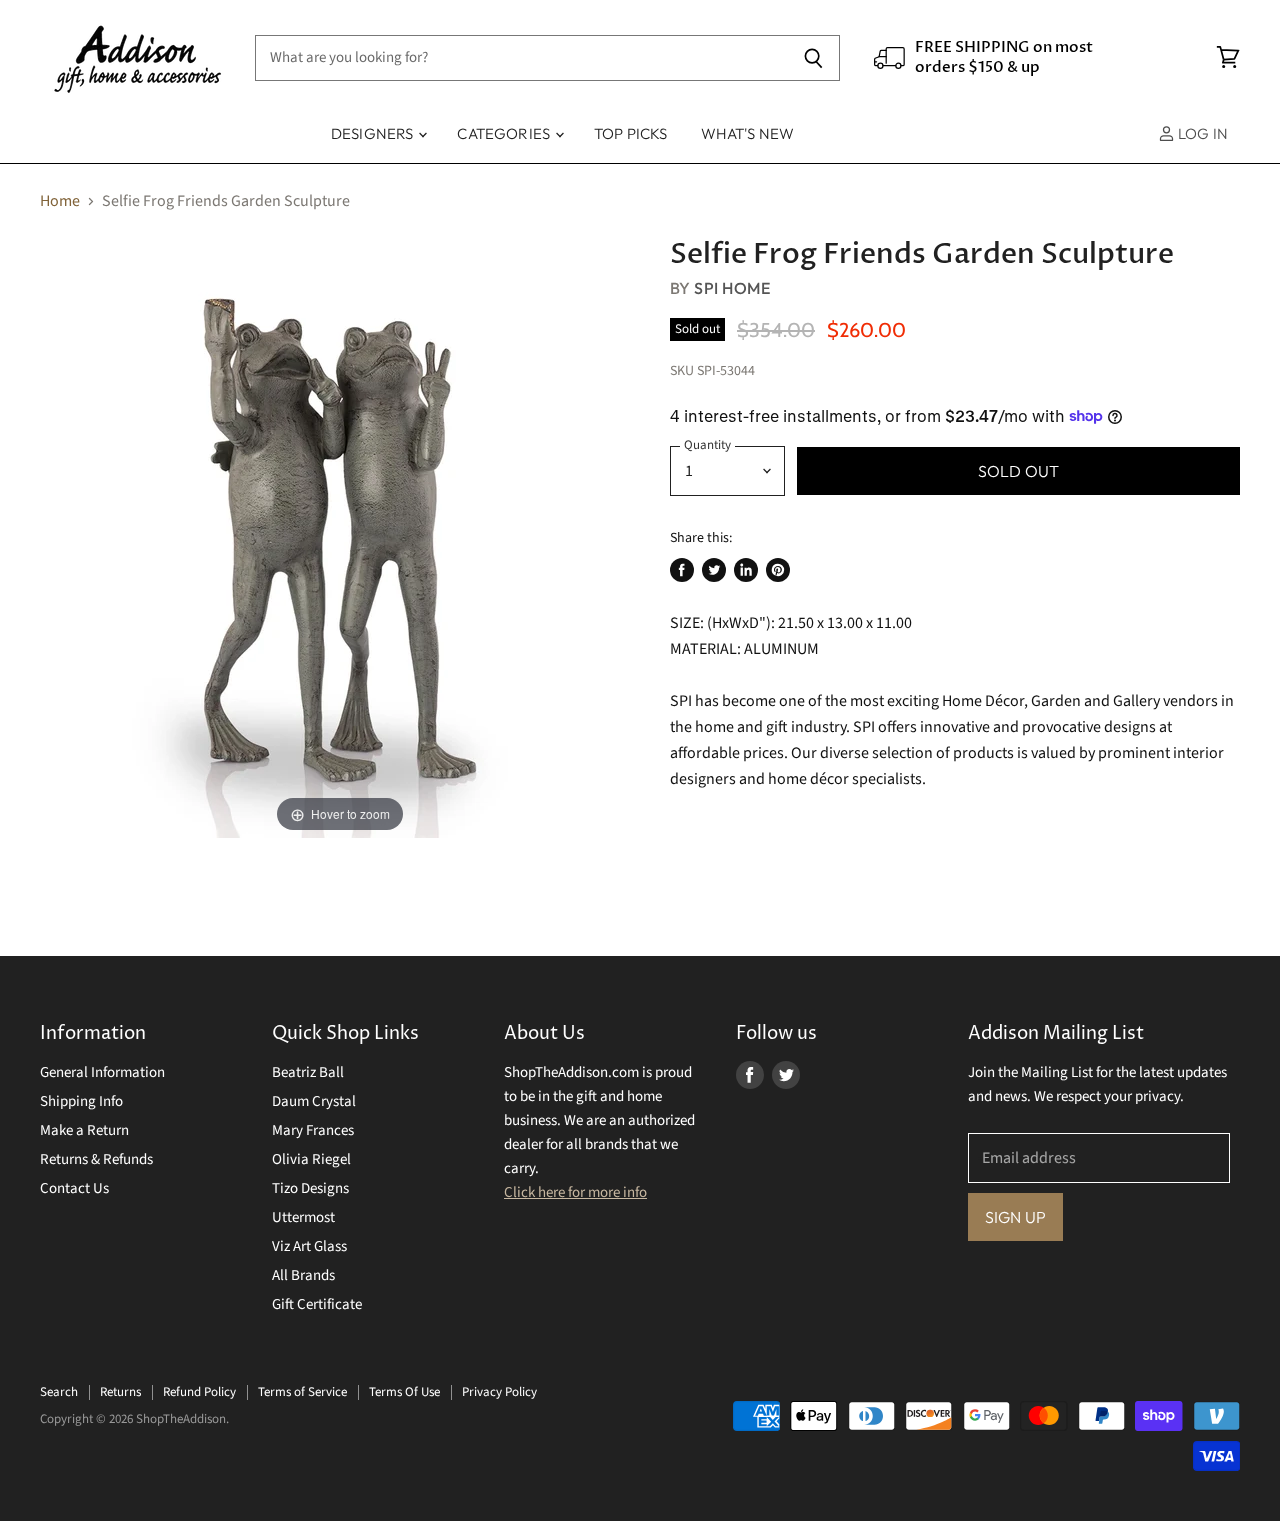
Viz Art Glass (309, 1246)
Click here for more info (575, 1192)
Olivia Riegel (311, 1159)
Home (60, 201)
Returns (120, 1392)
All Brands (303, 1275)
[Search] (813, 58)
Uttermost (303, 1217)
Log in (1201, 133)
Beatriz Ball (308, 1072)
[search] (521, 58)
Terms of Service (302, 1392)
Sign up (1015, 1217)
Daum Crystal (314, 1101)
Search (59, 1392)
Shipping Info (81, 1101)
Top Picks (630, 133)
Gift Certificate (317, 1304)
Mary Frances (313, 1130)
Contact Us (74, 1188)
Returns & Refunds (96, 1159)
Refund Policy (199, 1392)
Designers (374, 133)
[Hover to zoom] (340, 537)
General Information (102, 1072)
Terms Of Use (404, 1392)
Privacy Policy (499, 1392)
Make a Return (84, 1130)
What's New (748, 133)
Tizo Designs (310, 1188)
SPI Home (732, 288)
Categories (505, 133)
